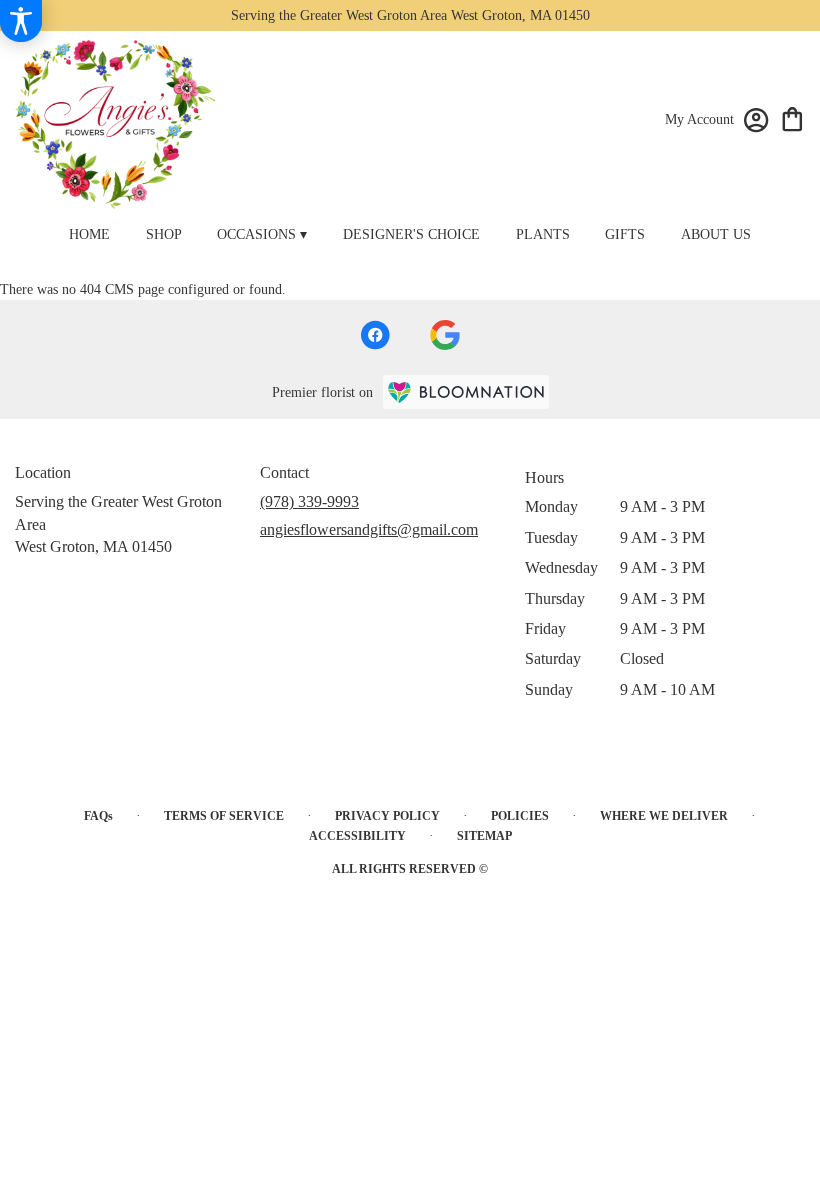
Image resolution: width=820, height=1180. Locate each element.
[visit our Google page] (445, 335)
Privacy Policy (387, 816)
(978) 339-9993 (309, 501)
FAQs (98, 816)
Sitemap (484, 836)
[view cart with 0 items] (792, 117)
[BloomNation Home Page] (466, 392)
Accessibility (357, 836)
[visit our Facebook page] (375, 335)
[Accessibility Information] (21, 21)
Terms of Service (224, 816)
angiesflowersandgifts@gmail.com (369, 529)
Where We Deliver (664, 816)
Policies (520, 816)
